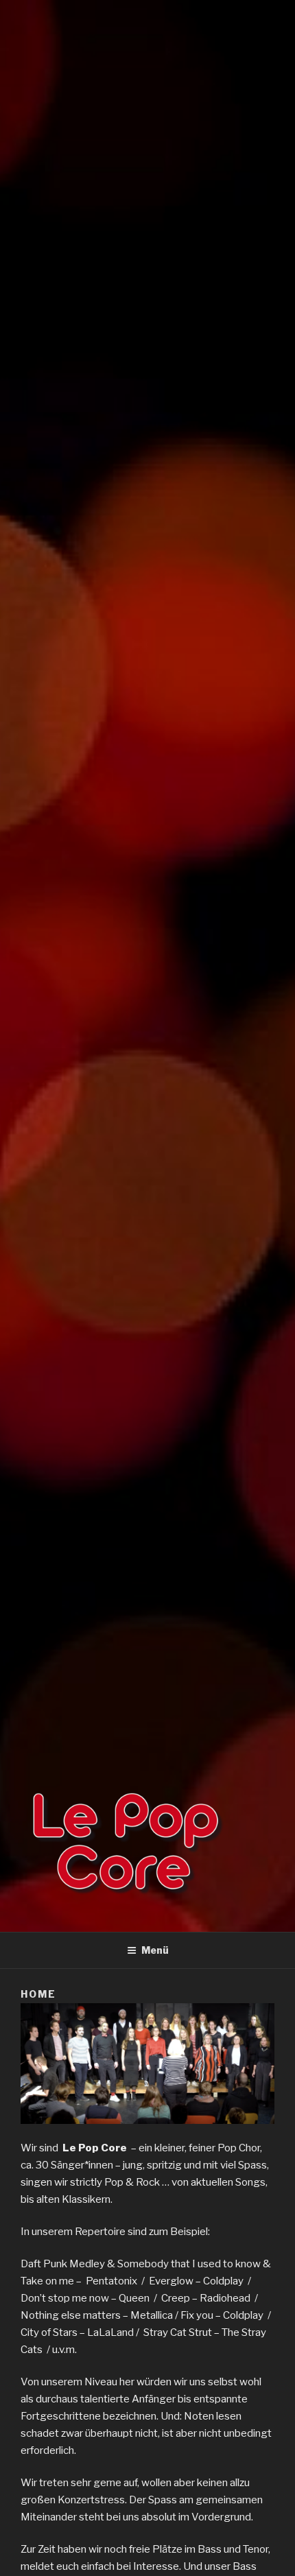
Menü (155, 1950)
